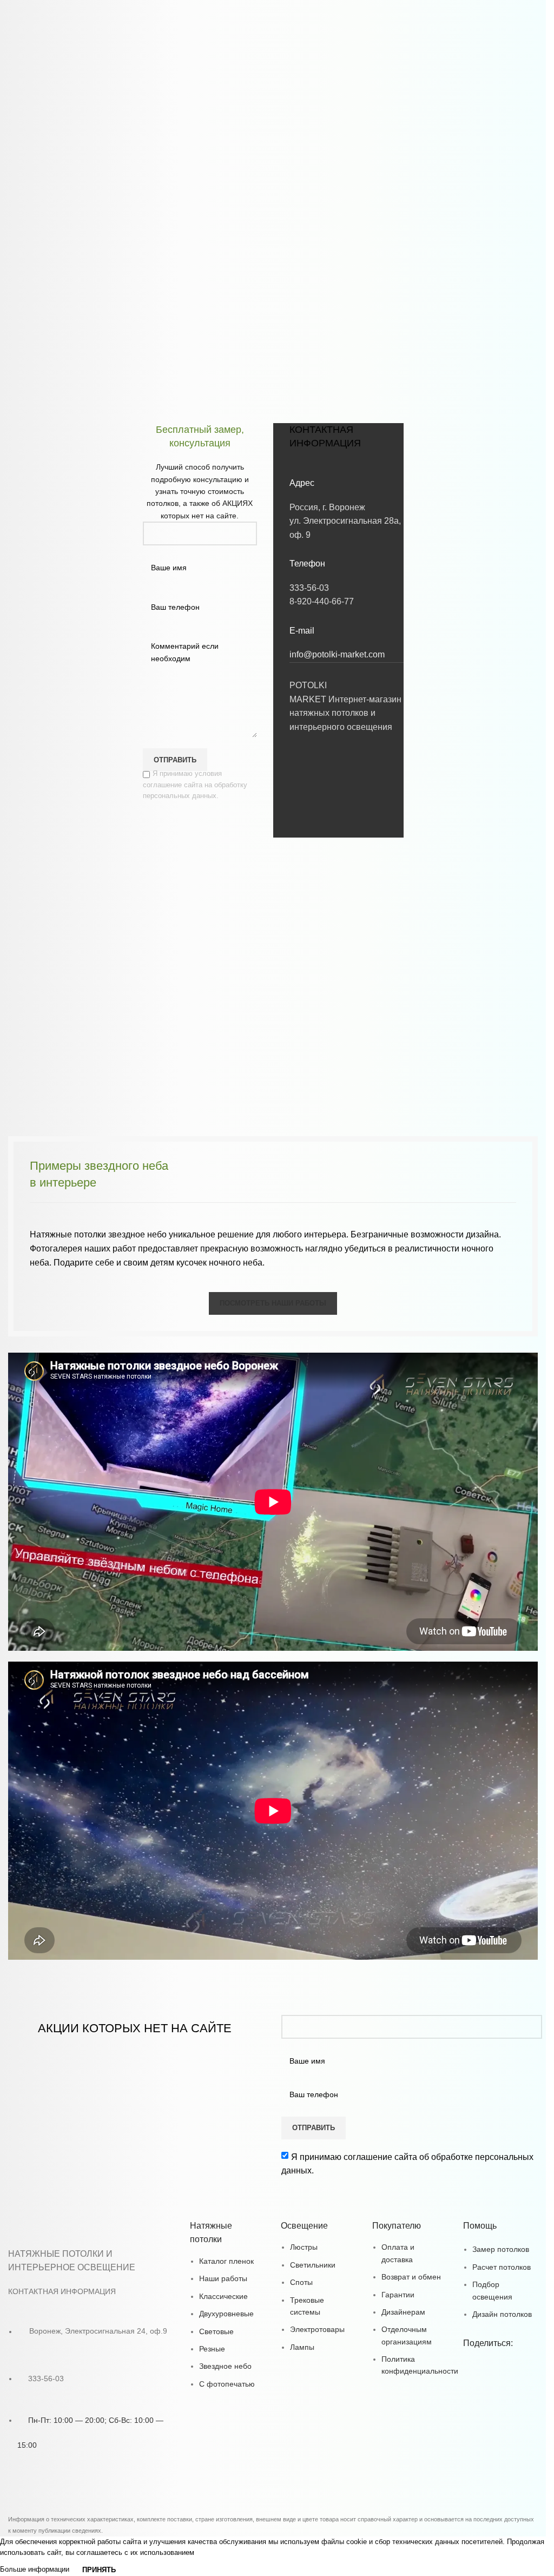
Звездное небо (225, 2366)
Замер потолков (501, 2249)
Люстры (304, 2247)
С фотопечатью (227, 2384)
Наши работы (223, 2278)
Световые (216, 2331)
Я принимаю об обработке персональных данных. (407, 2164)
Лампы (302, 2347)
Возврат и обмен (411, 2277)
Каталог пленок (226, 2261)
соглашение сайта (380, 2157)
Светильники (313, 2265)
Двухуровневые (226, 2314)
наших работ (110, 1249)
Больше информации (36, 2569)
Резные (212, 2349)
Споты (301, 2282)
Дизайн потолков (502, 2314)
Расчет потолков (502, 2267)
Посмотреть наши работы (273, 1303)
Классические (223, 2296)
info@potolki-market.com (337, 654)
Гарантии (398, 2295)
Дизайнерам (403, 2312)
